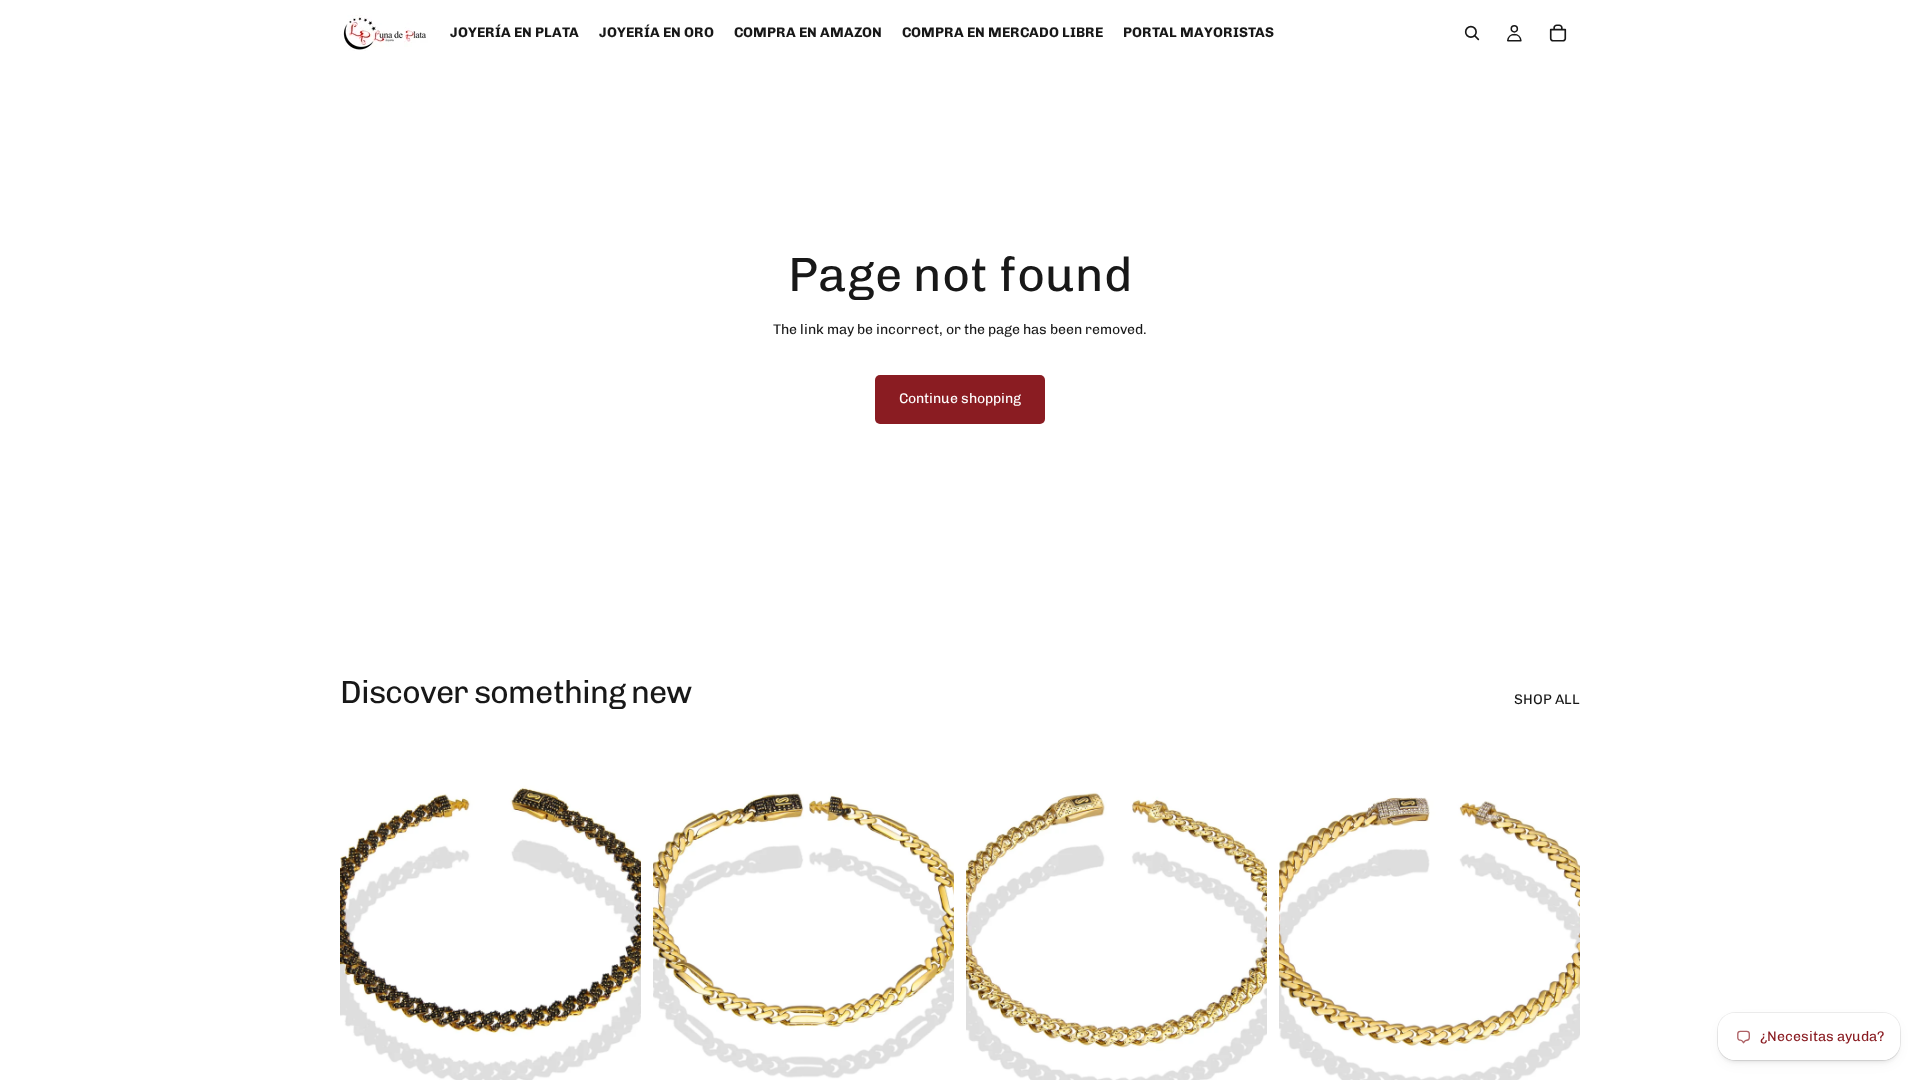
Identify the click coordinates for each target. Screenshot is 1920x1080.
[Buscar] (1472, 33)
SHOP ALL (1547, 700)
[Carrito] (1558, 33)
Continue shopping (960, 398)
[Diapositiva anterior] (370, 921)
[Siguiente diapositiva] (611, 921)
